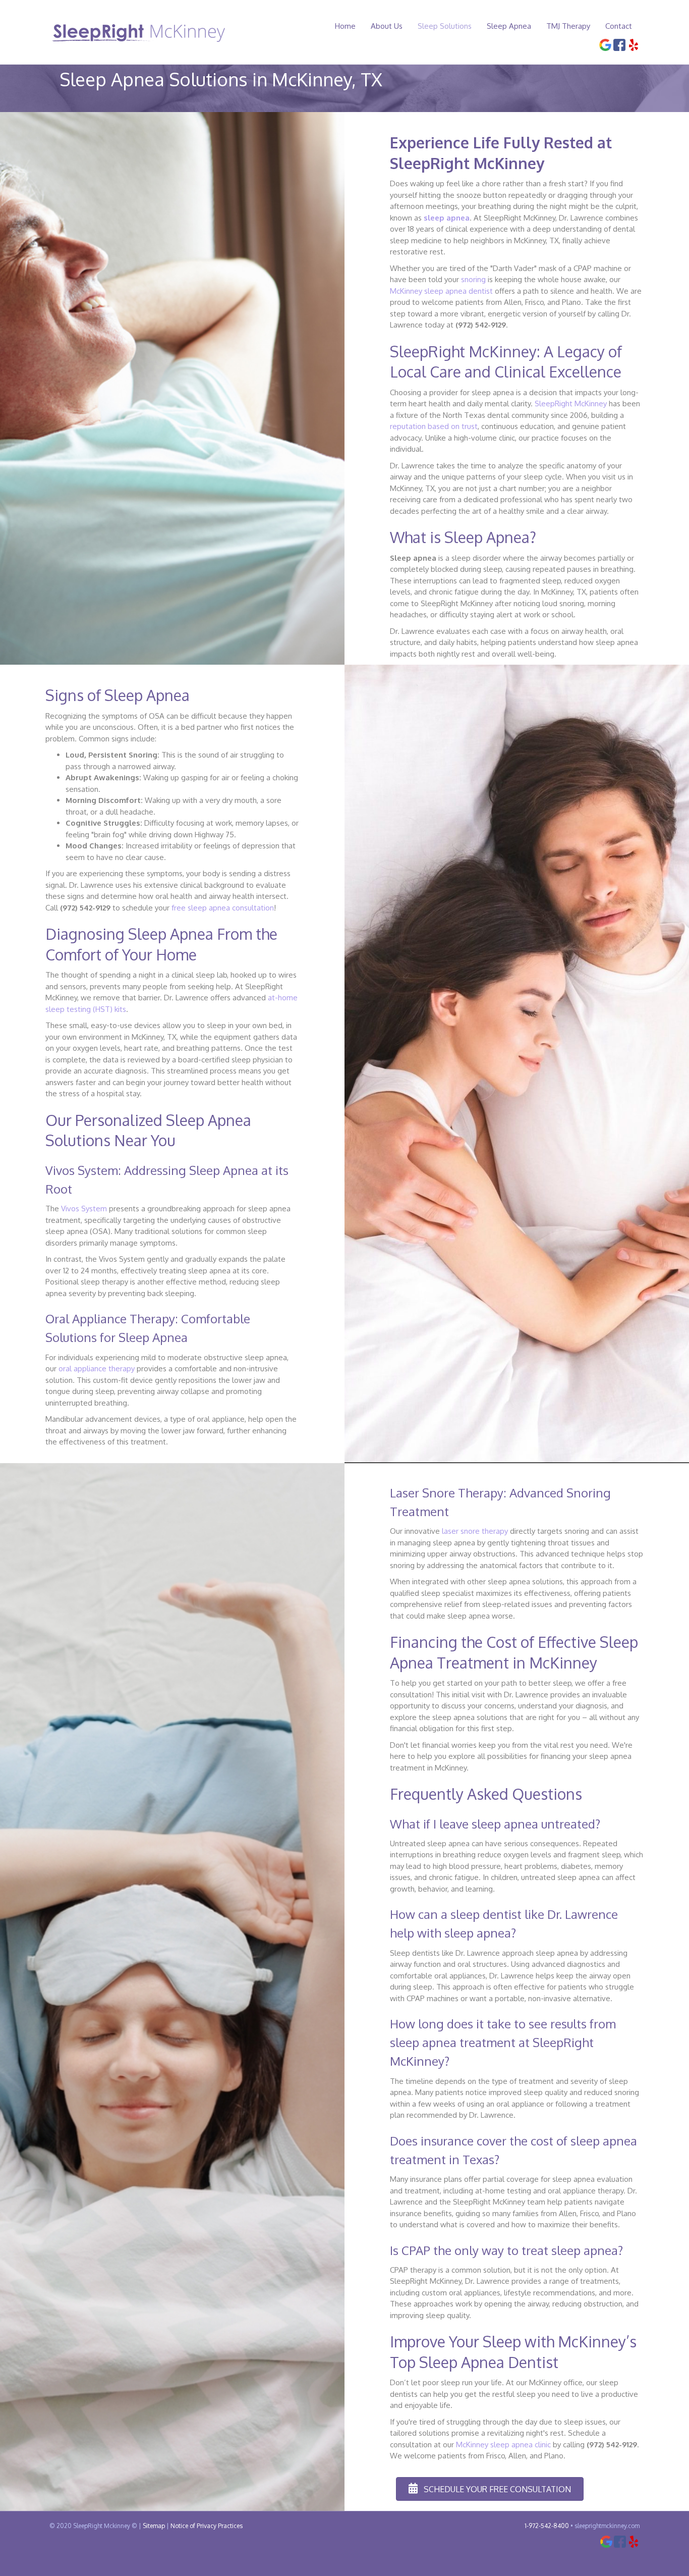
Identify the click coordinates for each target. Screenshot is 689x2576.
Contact (619, 26)
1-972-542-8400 (547, 2526)
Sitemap (154, 2526)
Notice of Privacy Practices (207, 2526)
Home (345, 26)
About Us (387, 26)
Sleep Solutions (445, 26)
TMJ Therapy (568, 26)
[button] (490, 2489)
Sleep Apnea (509, 26)
